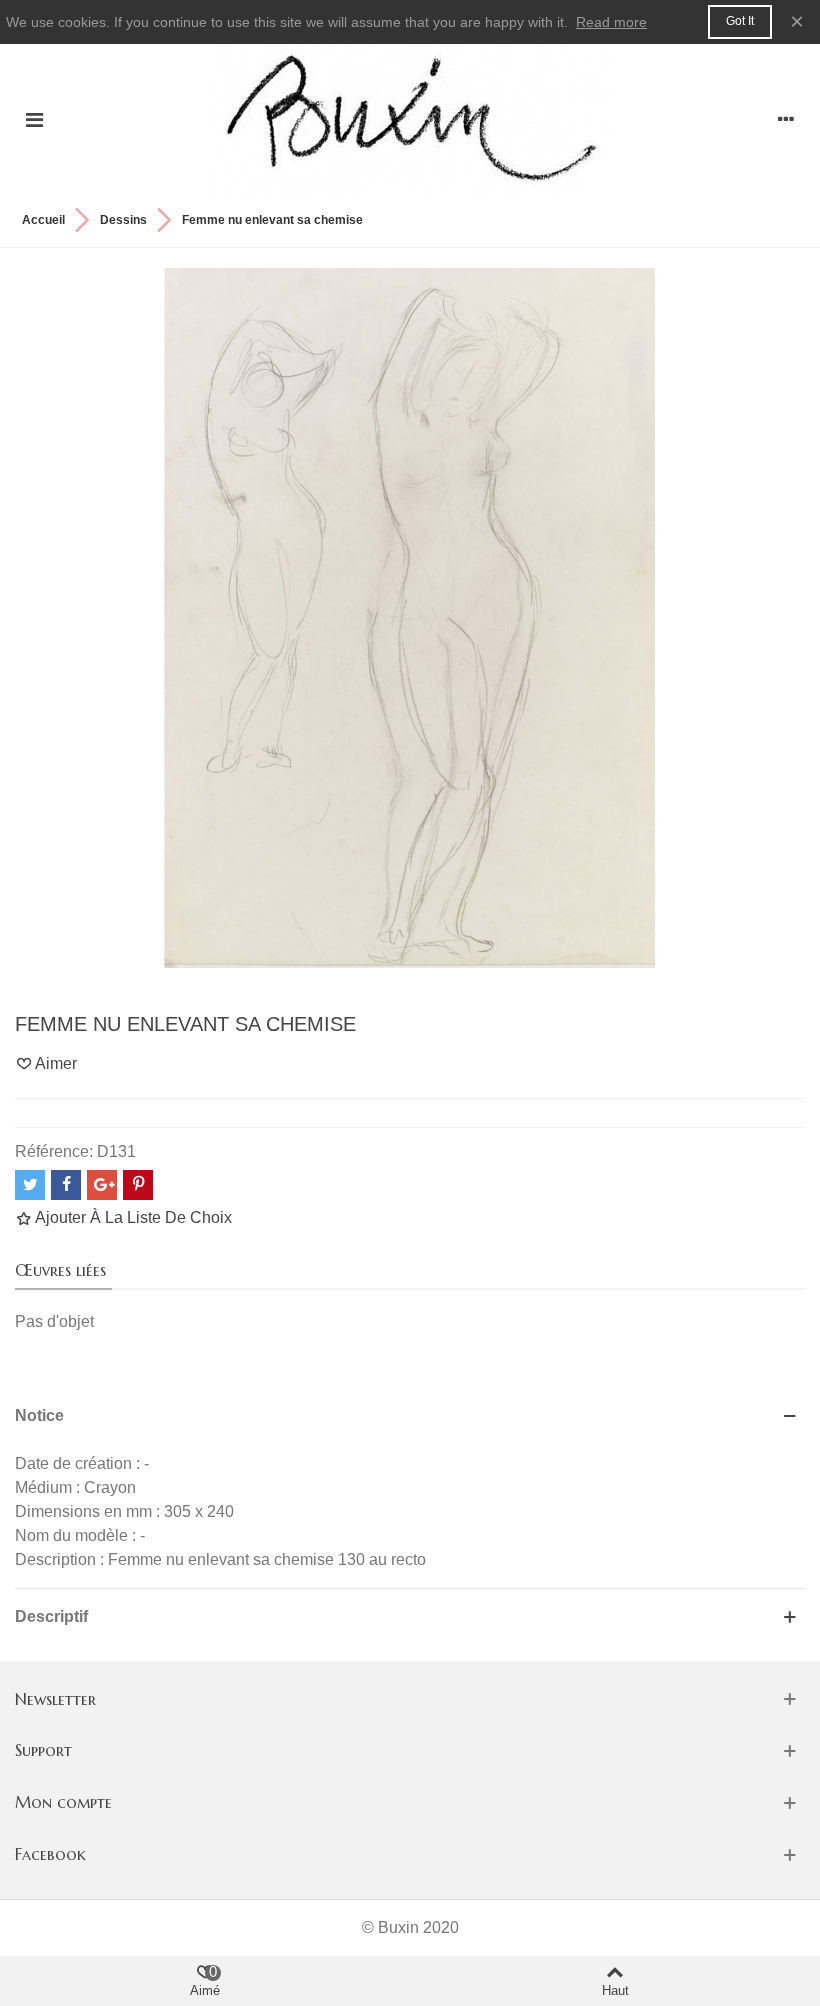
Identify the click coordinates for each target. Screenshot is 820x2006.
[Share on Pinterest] (138, 1185)
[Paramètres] (786, 120)
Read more (611, 22)
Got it (740, 21)
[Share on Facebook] (66, 1185)
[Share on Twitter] (30, 1185)
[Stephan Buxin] (410, 119)
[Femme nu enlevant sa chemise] (410, 616)
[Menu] (34, 120)
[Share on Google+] (102, 1185)
